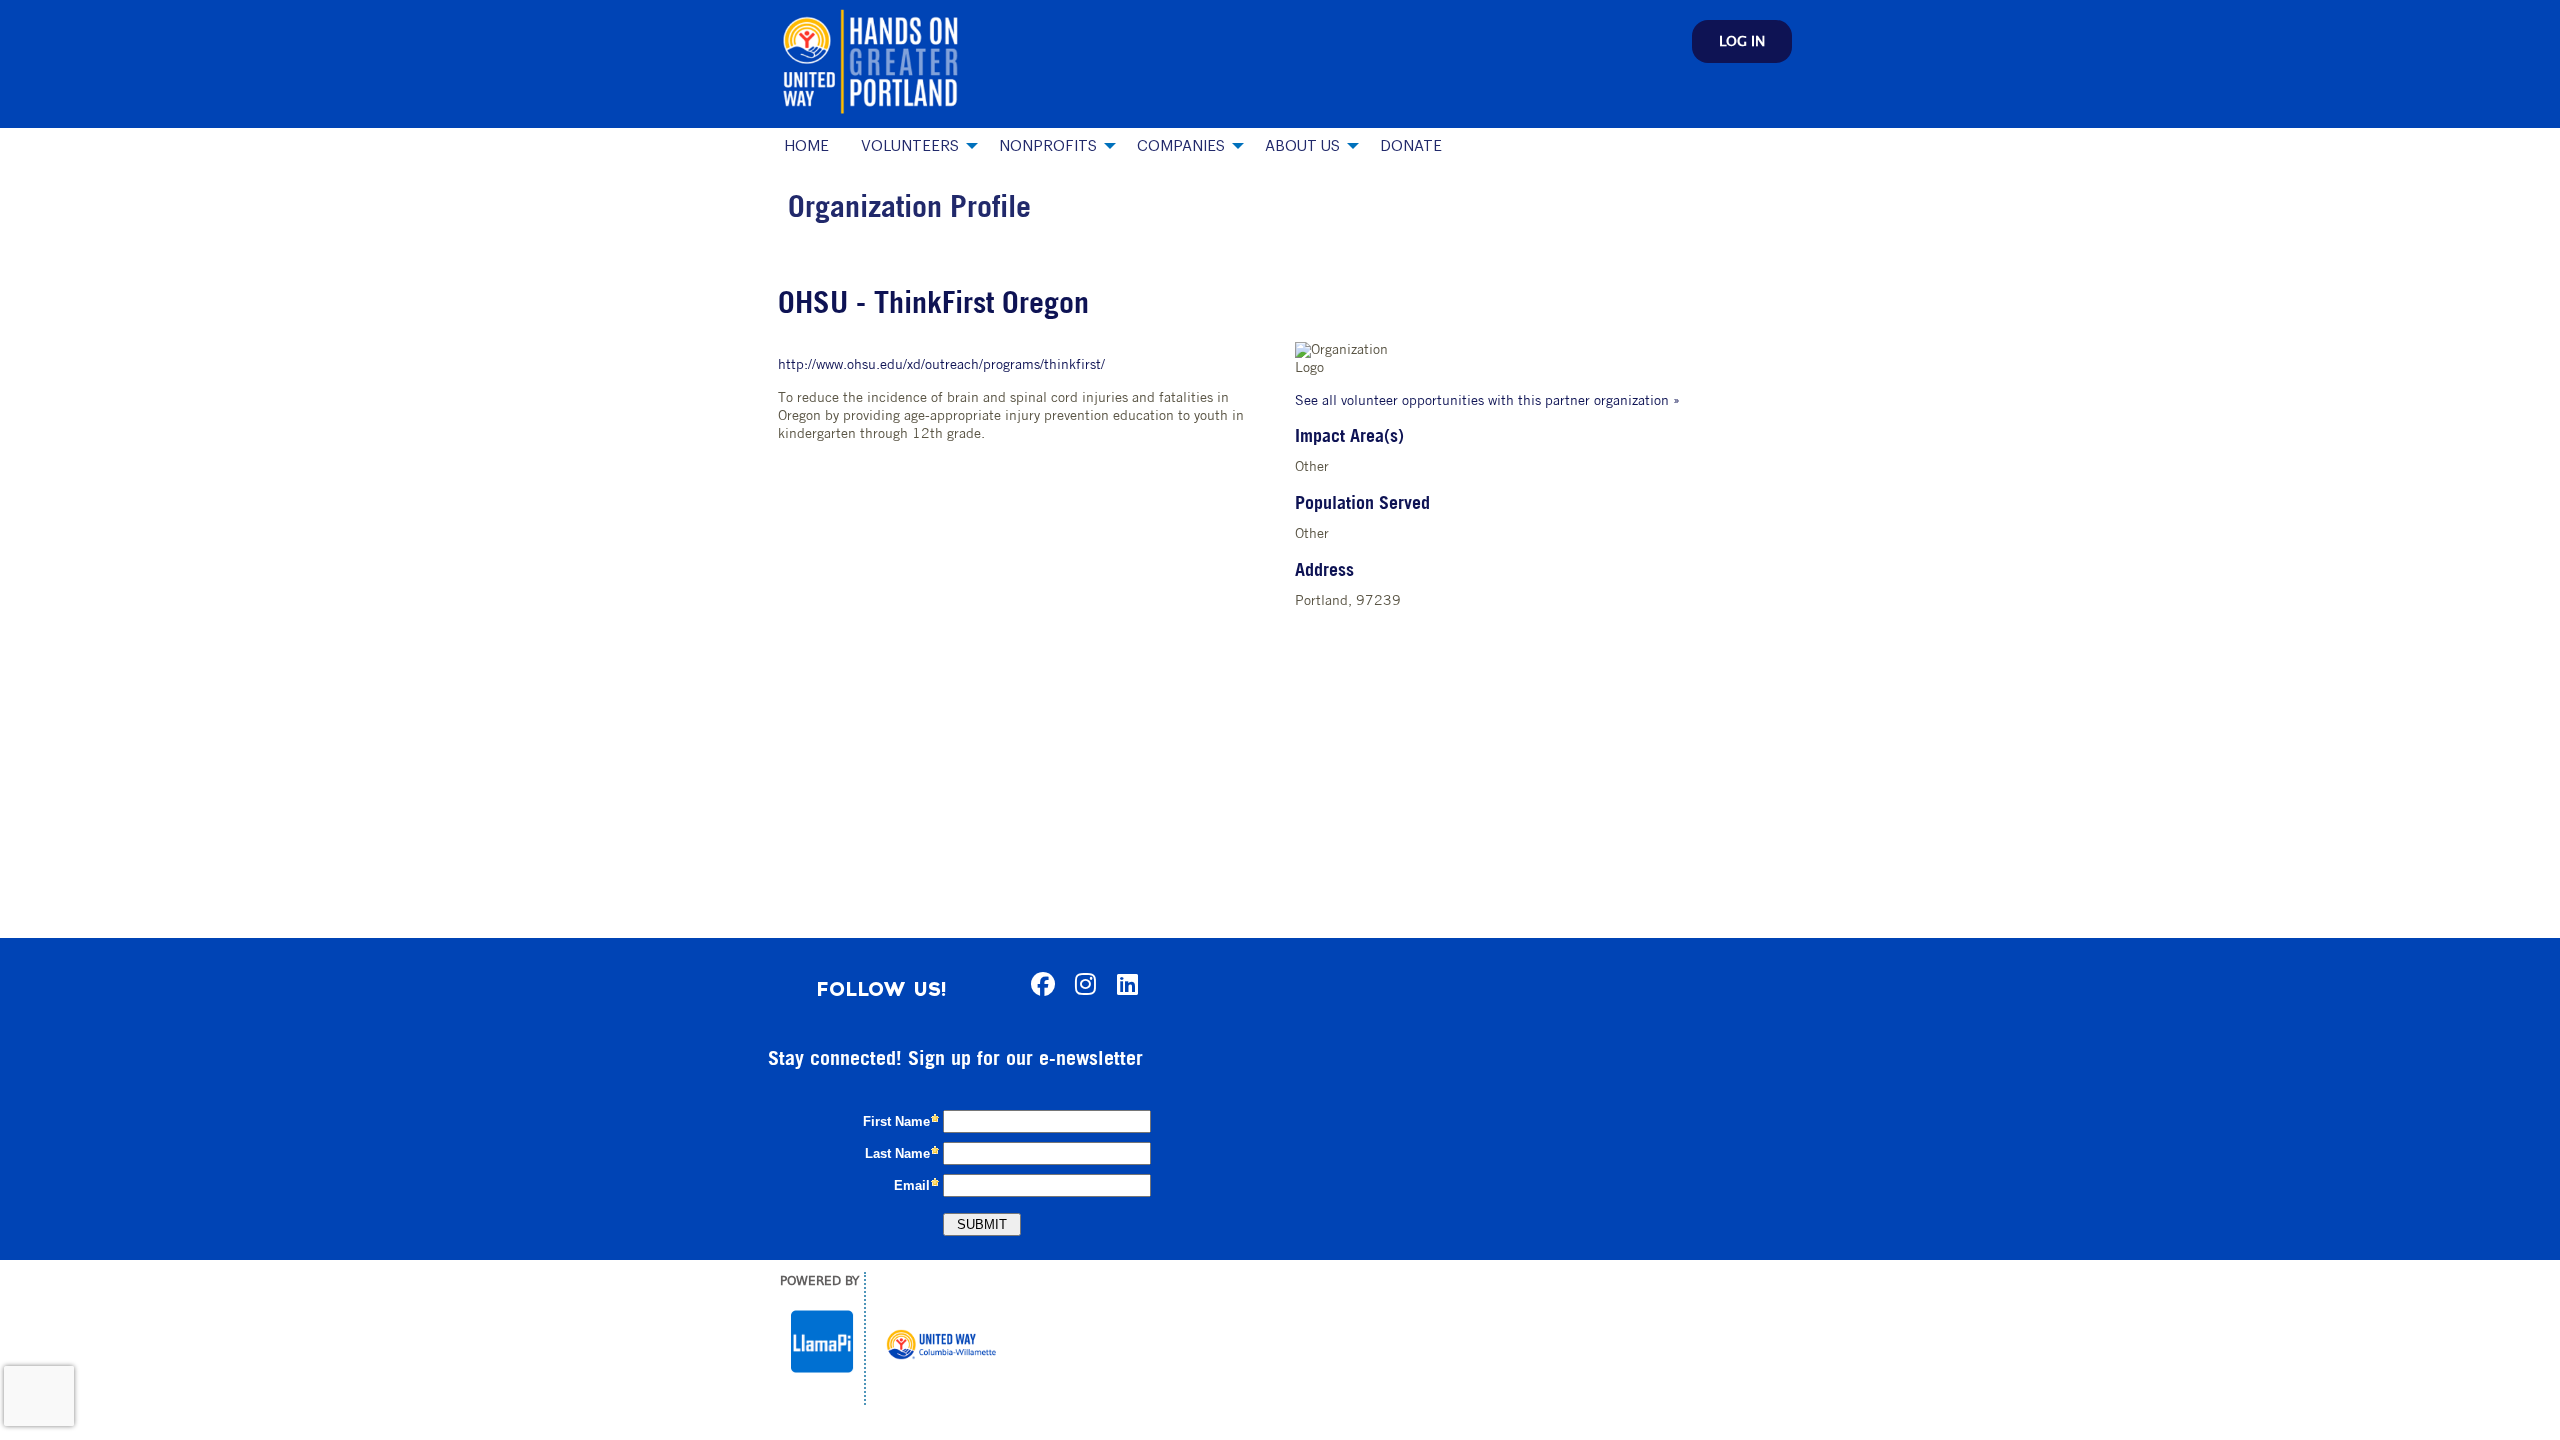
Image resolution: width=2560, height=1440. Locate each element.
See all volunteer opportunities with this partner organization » (1487, 401)
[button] (1742, 41)
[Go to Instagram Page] (1082, 984)
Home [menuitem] (806, 146)
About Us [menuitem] (1302, 146)
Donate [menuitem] (1411, 146)
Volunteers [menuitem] (910, 146)
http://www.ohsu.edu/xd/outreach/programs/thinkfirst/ (941, 365)
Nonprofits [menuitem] (1048, 146)
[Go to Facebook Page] (1040, 984)
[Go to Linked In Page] (1124, 984)
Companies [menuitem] (1181, 146)
